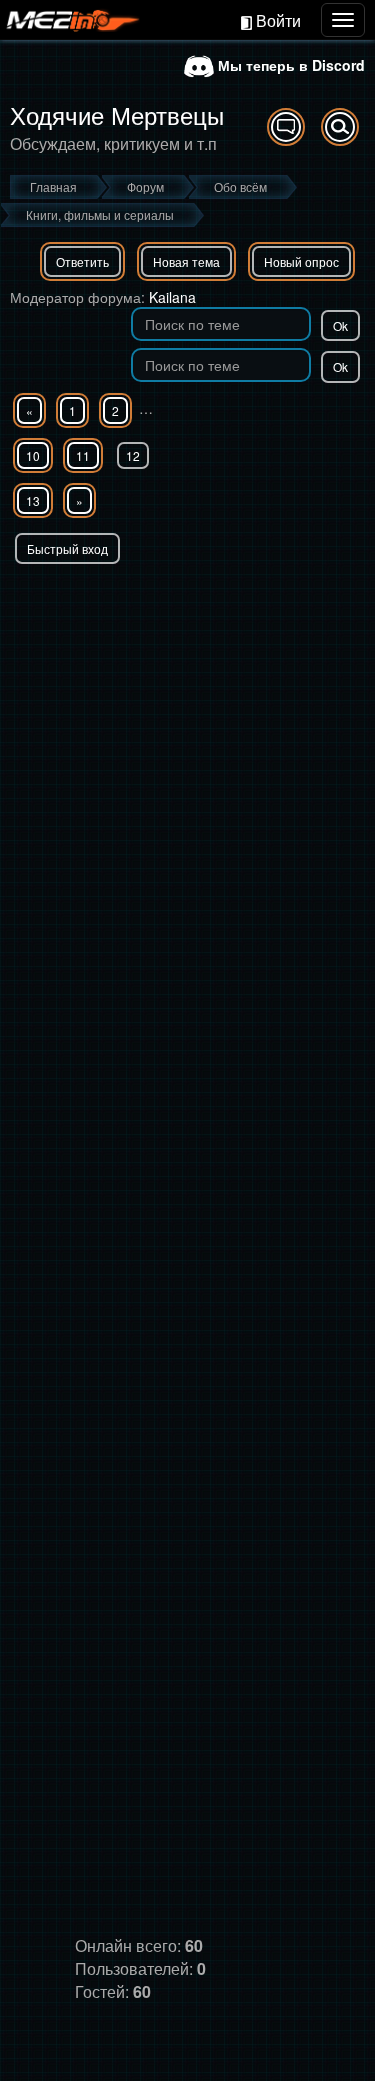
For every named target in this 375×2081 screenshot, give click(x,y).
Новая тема (186, 261)
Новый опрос (301, 261)
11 (83, 455)
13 (33, 500)
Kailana (172, 297)
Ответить (82, 261)
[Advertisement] (187, 761)
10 (33, 455)
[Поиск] (340, 127)
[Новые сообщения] (286, 127)
